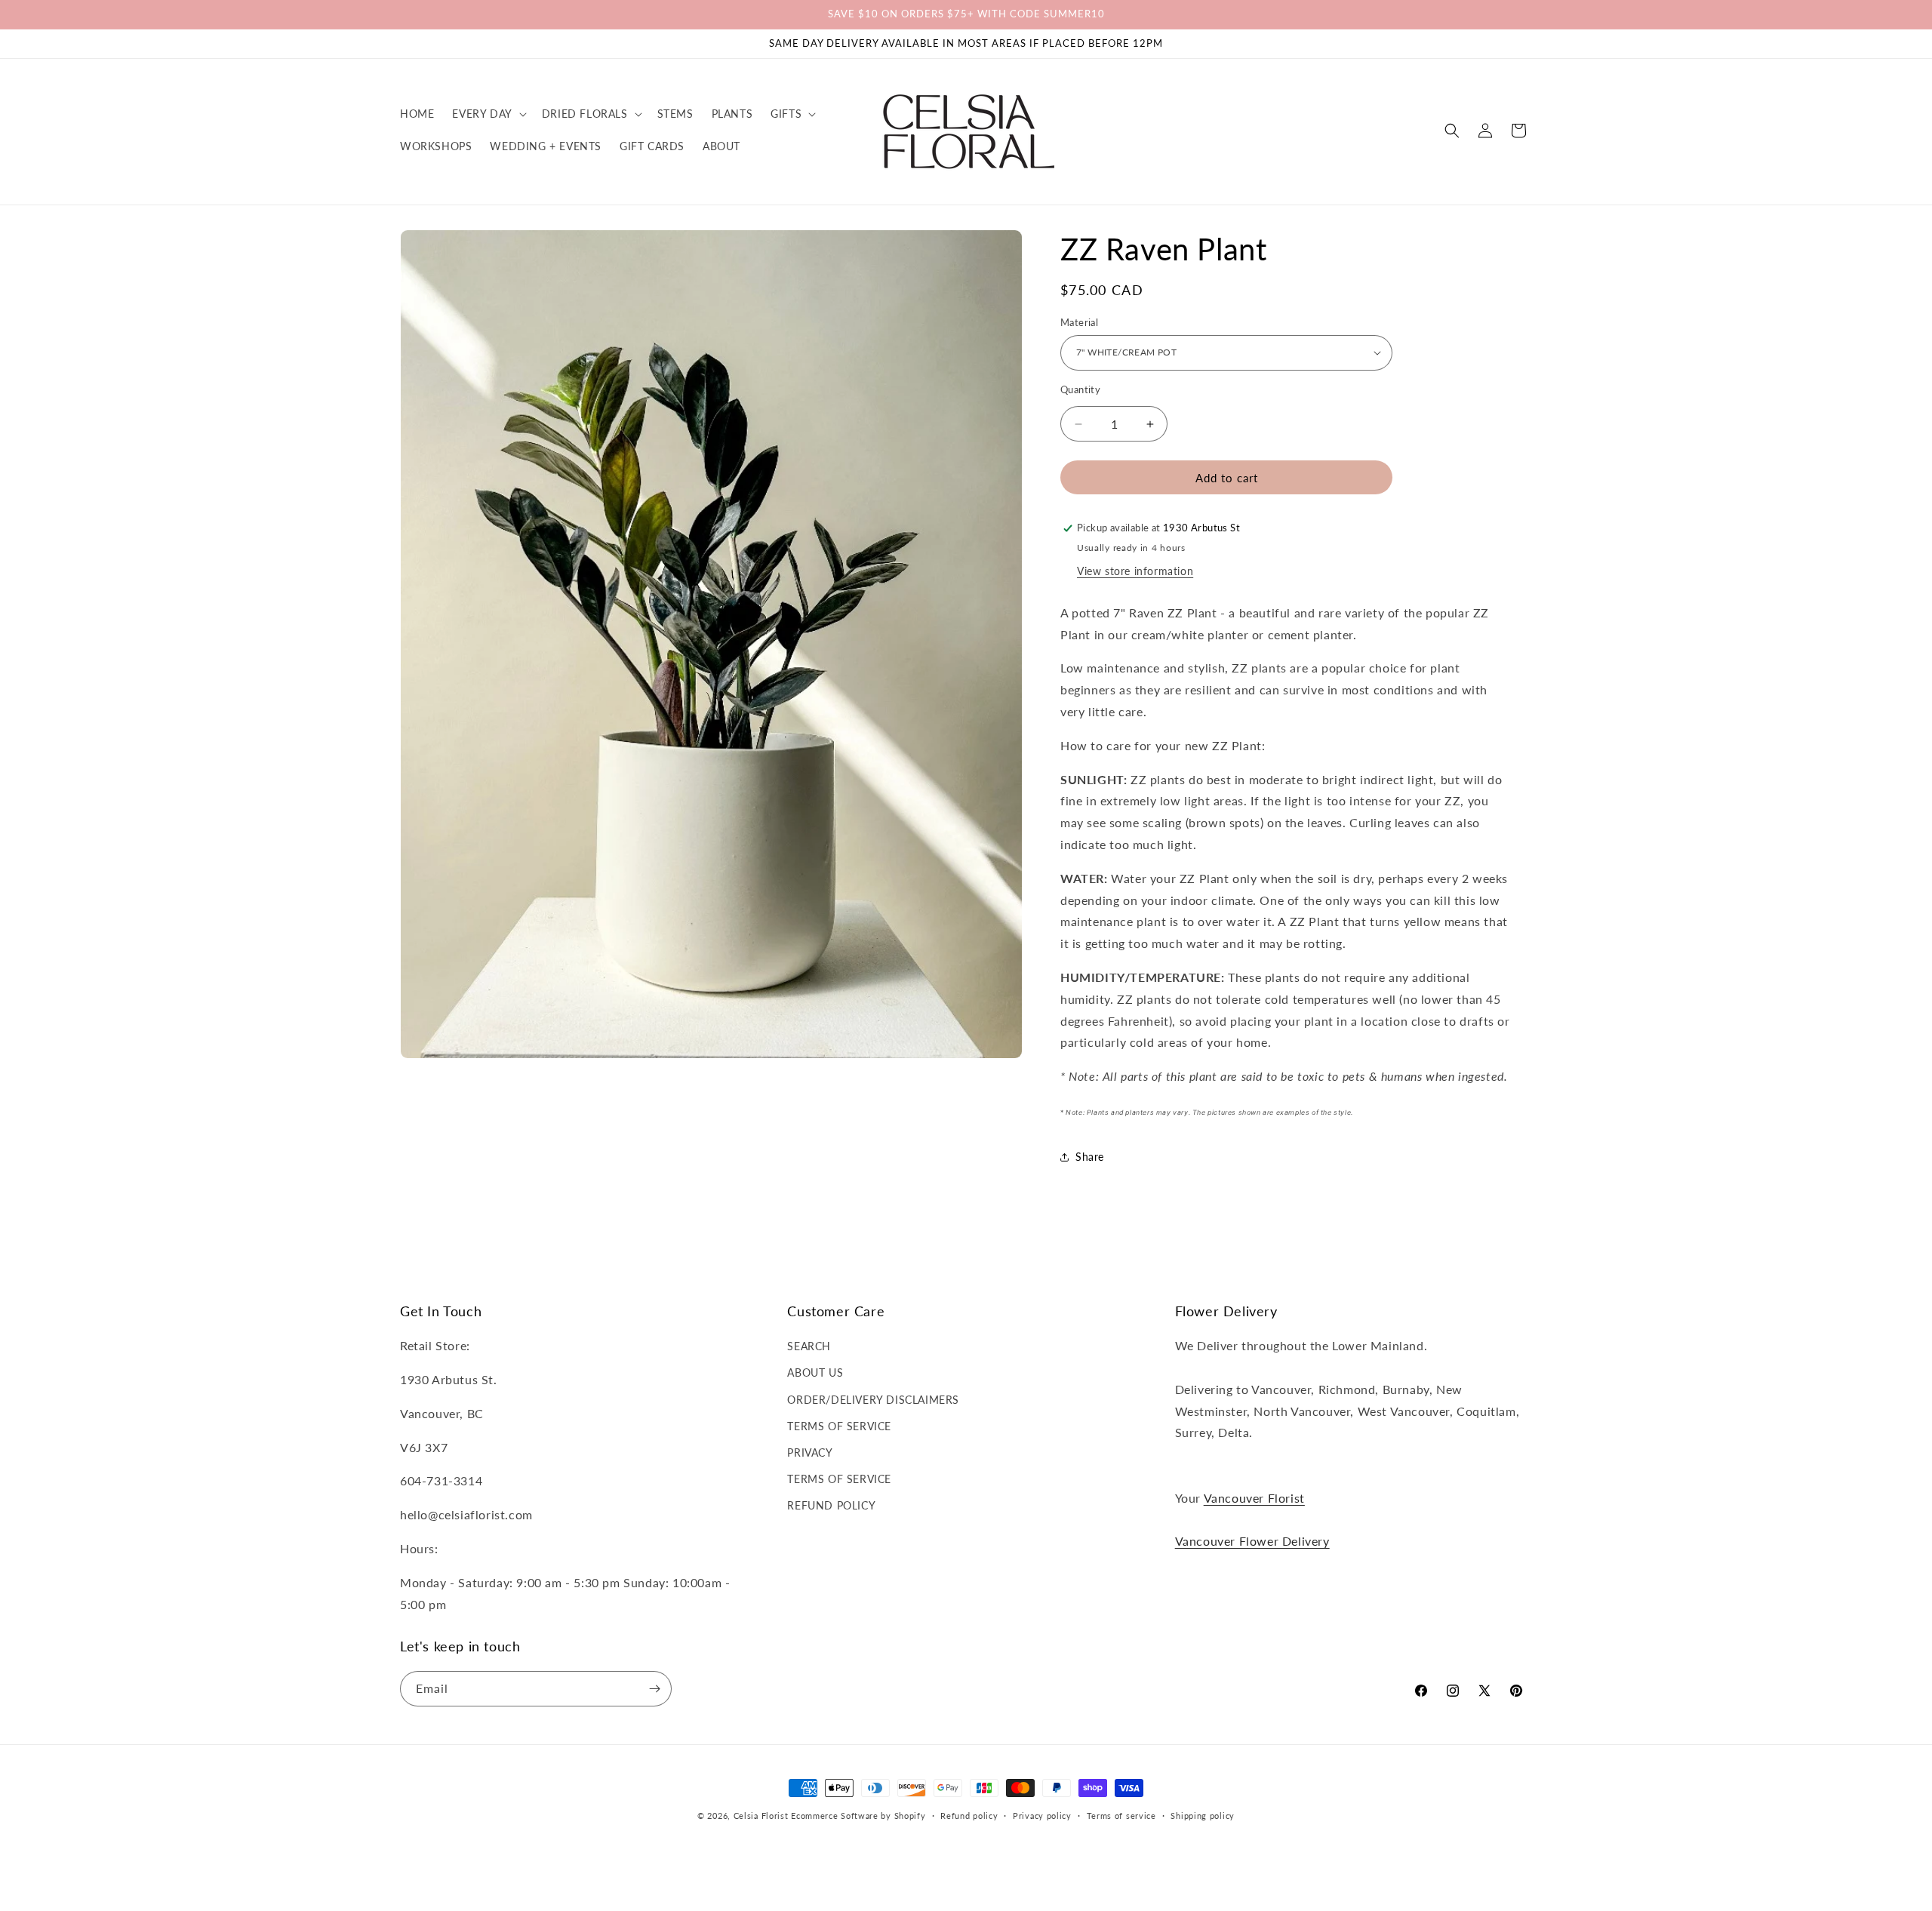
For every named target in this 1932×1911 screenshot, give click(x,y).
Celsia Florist (761, 1816)
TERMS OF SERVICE (839, 1426)
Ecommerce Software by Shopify (858, 1816)
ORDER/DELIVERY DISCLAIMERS (873, 1400)
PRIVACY (810, 1452)
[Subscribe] (654, 1689)
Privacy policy (1042, 1816)
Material (1079, 322)
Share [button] (1090, 1157)
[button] (488, 114)
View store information (1135, 571)
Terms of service (1121, 1816)
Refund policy (969, 1816)
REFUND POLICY (831, 1505)
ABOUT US (815, 1372)
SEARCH (809, 1346)
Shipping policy (1203, 1816)
